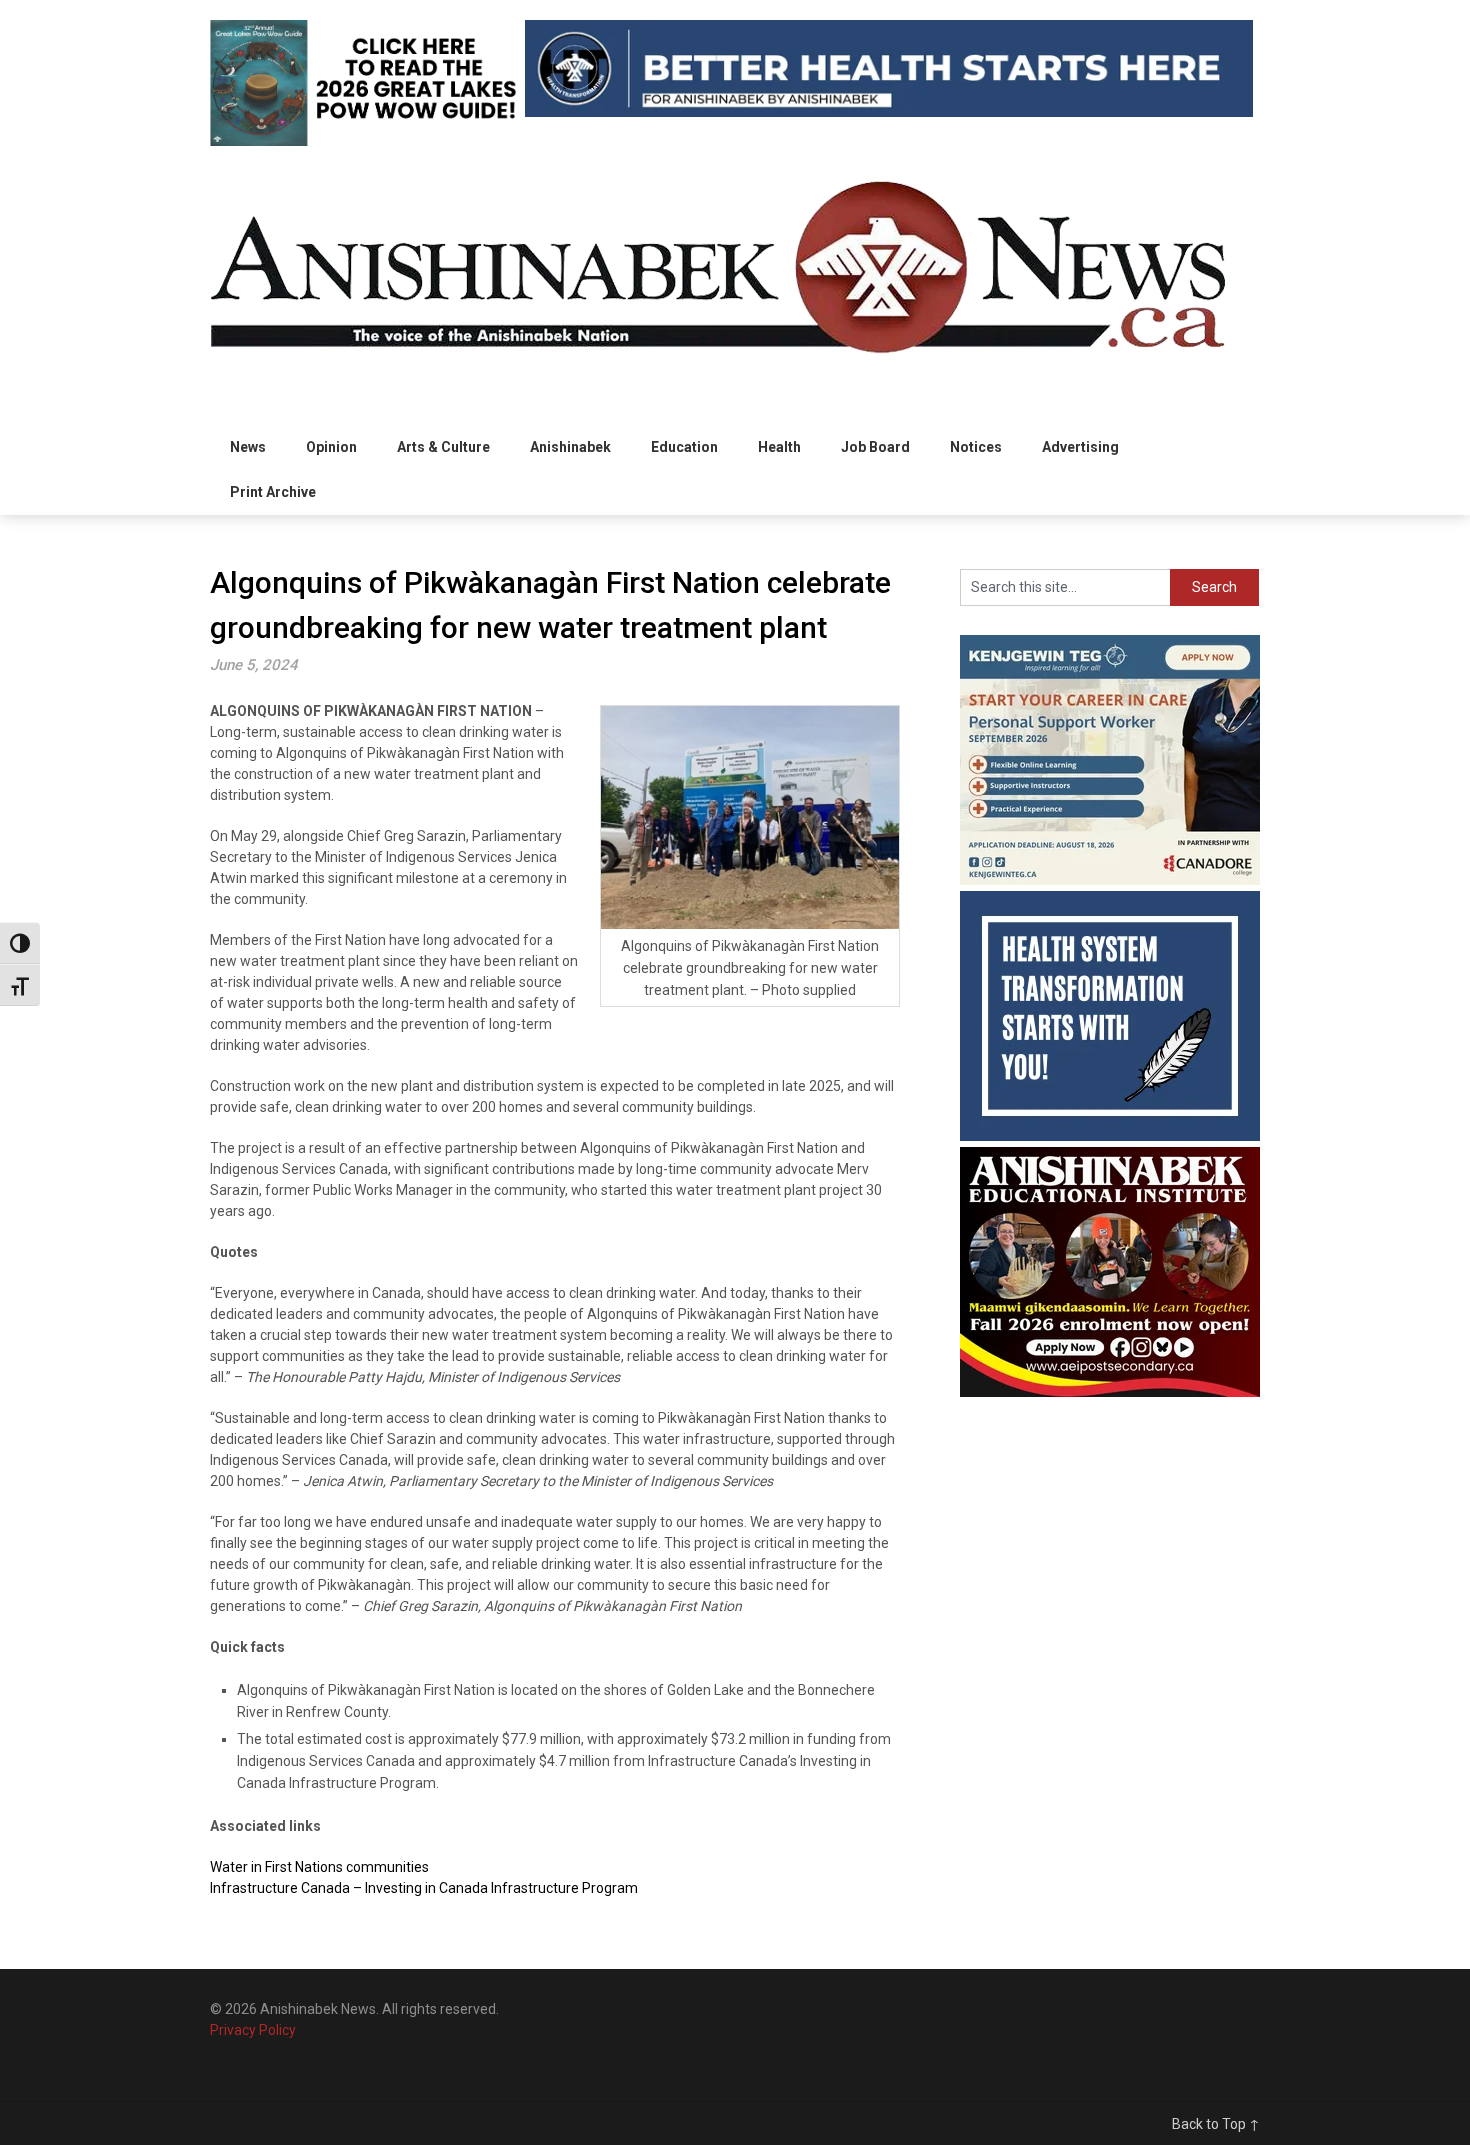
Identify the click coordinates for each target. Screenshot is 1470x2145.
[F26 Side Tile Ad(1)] (1110, 1392)
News (248, 447)
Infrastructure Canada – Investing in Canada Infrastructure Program (424, 1888)
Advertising (1080, 447)
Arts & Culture (443, 447)
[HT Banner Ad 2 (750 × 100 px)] (889, 112)
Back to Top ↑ (1216, 2124)
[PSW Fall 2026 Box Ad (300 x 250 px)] (1110, 880)
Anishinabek (570, 447)
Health (779, 447)
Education (684, 447)
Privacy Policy (253, 2030)
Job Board (875, 447)
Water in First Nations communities (319, 1867)
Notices (976, 447)
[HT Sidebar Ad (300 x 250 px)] (1110, 1136)
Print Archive (273, 492)
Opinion (331, 447)
